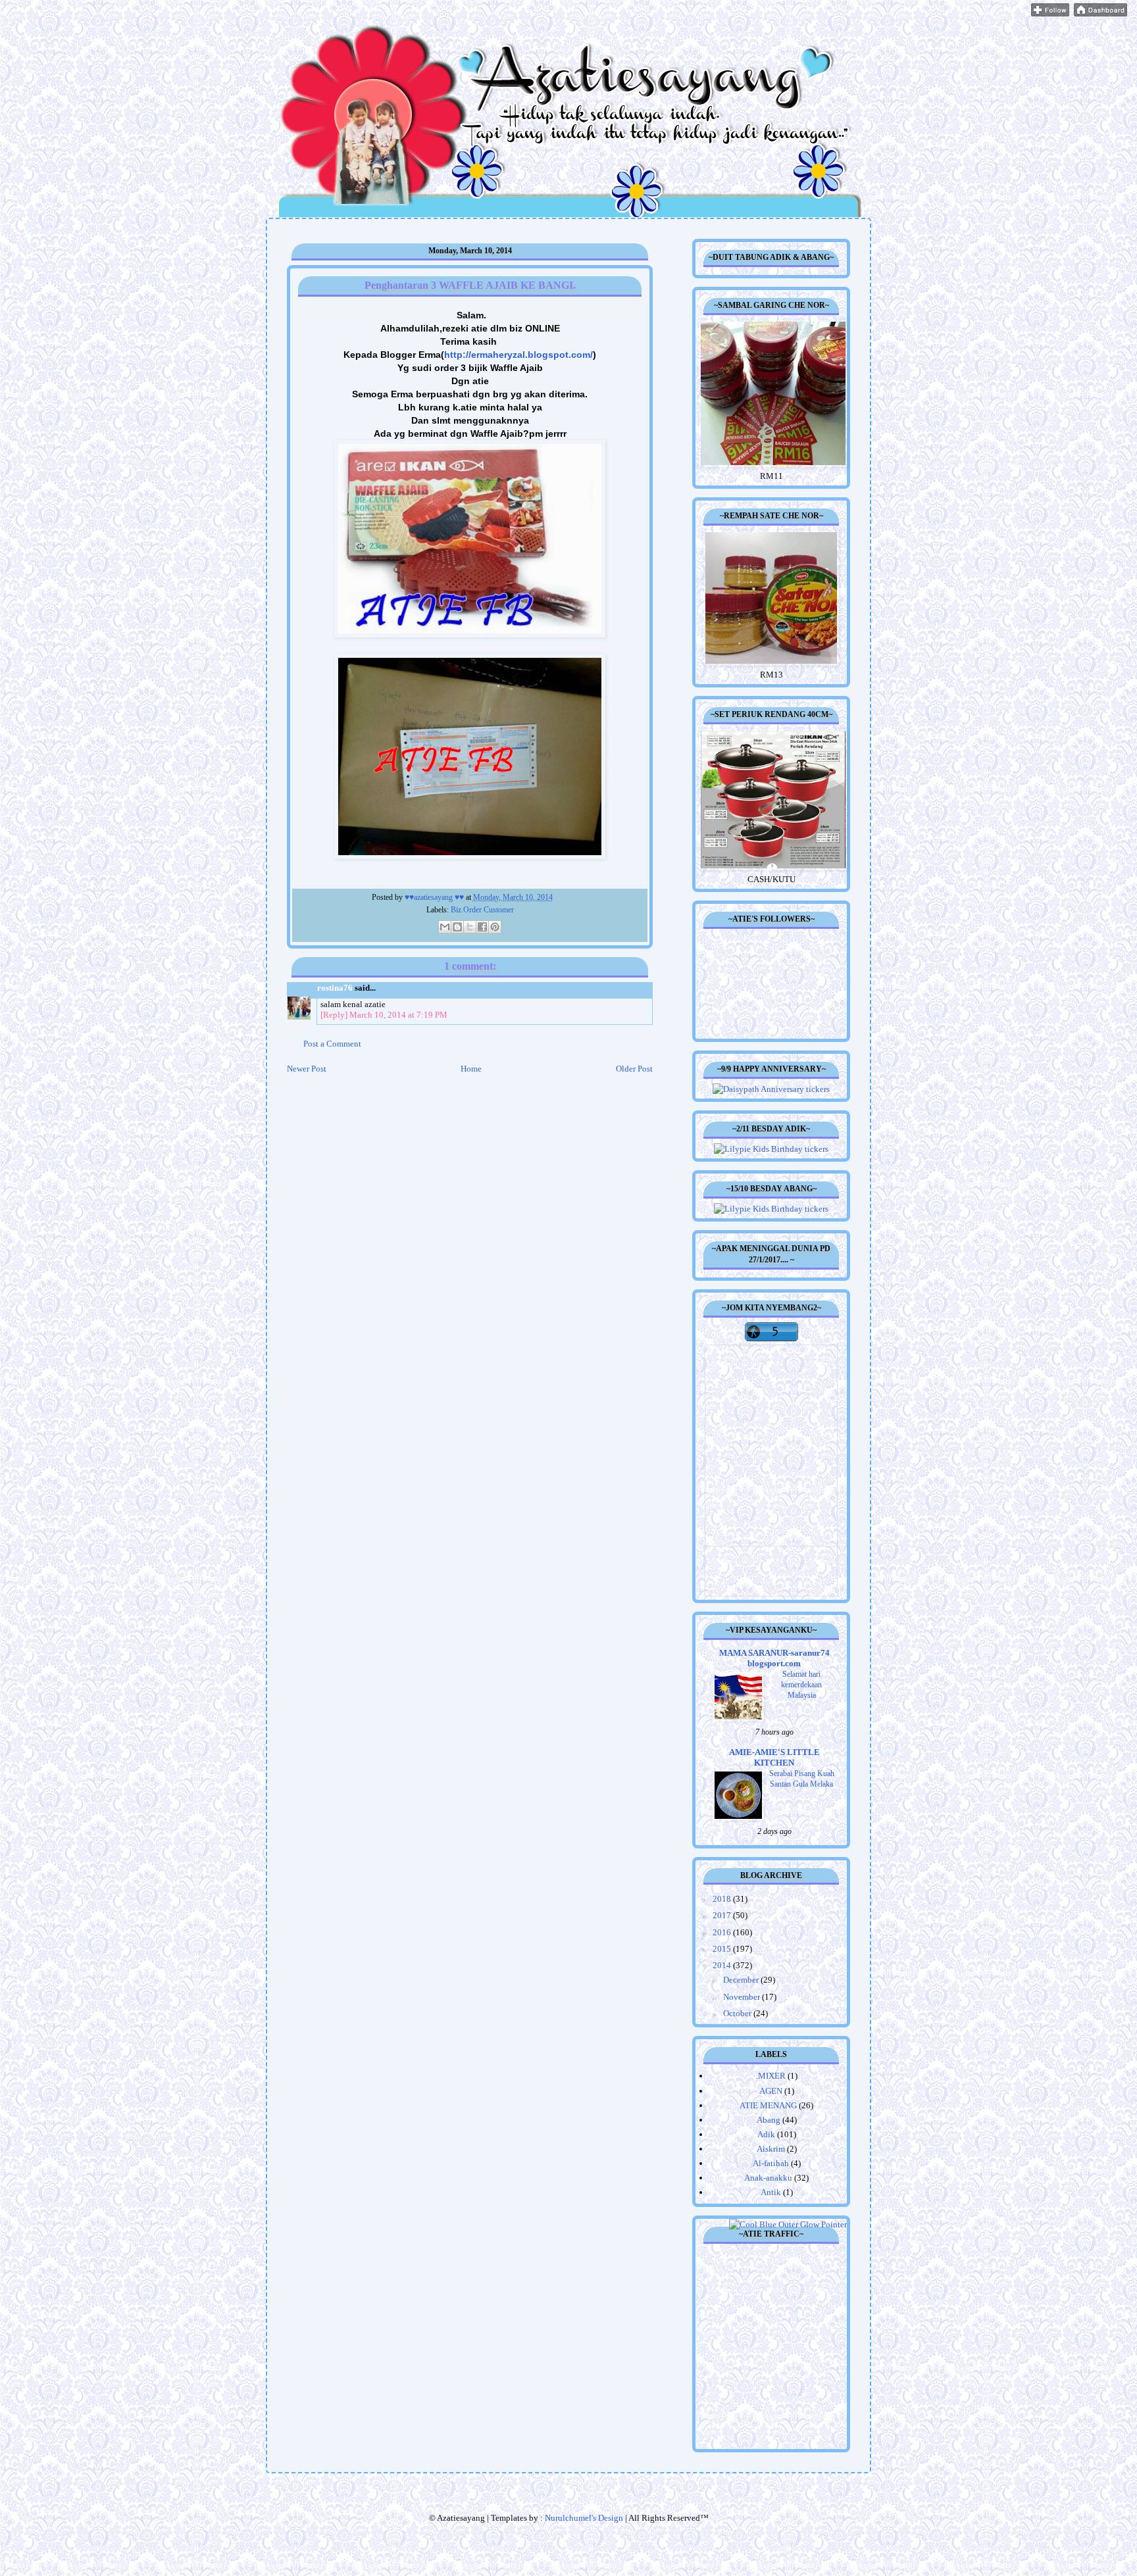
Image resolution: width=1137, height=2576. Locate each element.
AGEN (771, 2091)
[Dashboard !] (1100, 13)
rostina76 (335, 988)
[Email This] (445, 927)
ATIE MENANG (768, 2105)
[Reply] (334, 1015)
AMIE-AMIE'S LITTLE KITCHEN (774, 1757)
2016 (723, 1932)
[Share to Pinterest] (495, 927)
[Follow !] (1050, 13)
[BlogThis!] (457, 927)
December (742, 1980)
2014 (723, 1965)
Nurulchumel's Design (584, 2518)
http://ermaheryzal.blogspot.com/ (518, 355)
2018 (723, 1899)
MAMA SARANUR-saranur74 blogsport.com (774, 1658)
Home (471, 1069)
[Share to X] (470, 927)
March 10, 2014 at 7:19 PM (398, 1015)
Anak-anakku (768, 2178)
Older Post (634, 1069)
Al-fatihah (771, 2163)
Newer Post (307, 1069)
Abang (769, 2120)
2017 (723, 1915)
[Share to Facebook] (482, 927)
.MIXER (771, 2076)
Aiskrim (771, 2149)
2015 (723, 1949)
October (738, 2013)
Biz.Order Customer (482, 910)
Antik (771, 2192)
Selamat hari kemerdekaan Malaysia (801, 1685)
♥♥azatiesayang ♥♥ (435, 898)
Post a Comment (332, 1044)
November (743, 1997)
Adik (766, 2134)
